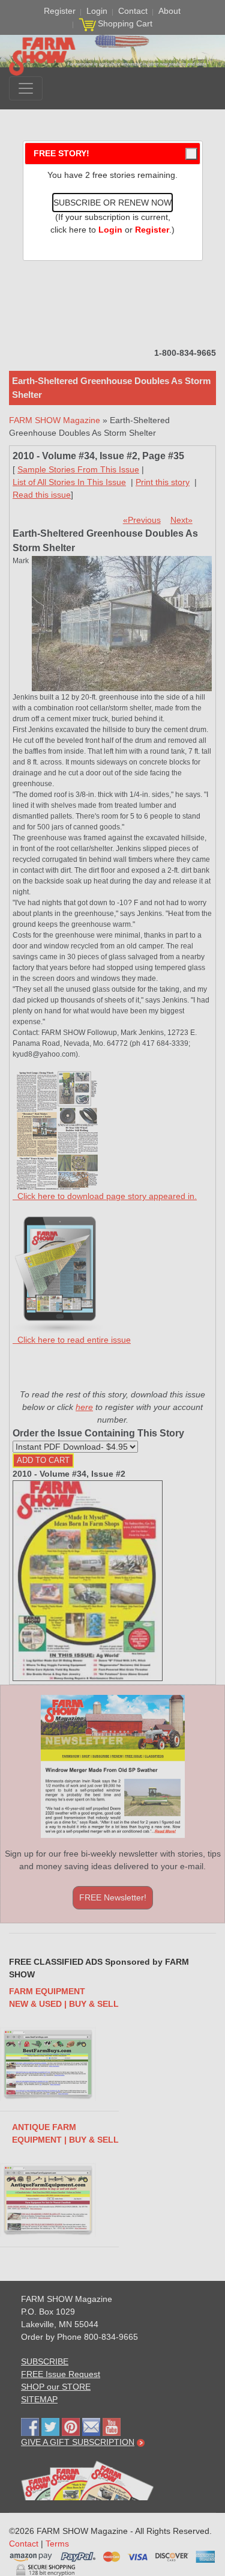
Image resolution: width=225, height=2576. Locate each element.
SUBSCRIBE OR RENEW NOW (112, 203)
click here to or (110, 230)
